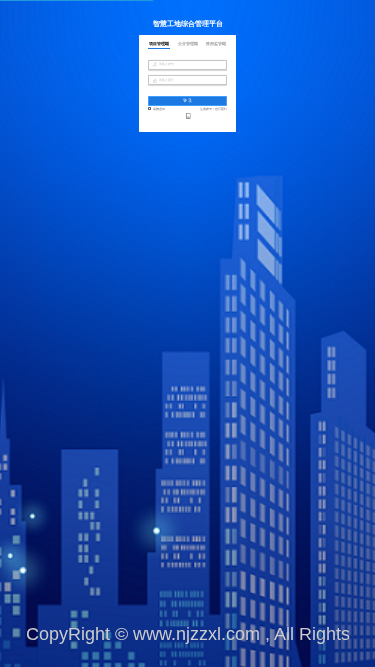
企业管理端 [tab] (188, 44)
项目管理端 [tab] (159, 44)
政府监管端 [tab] (216, 44)
